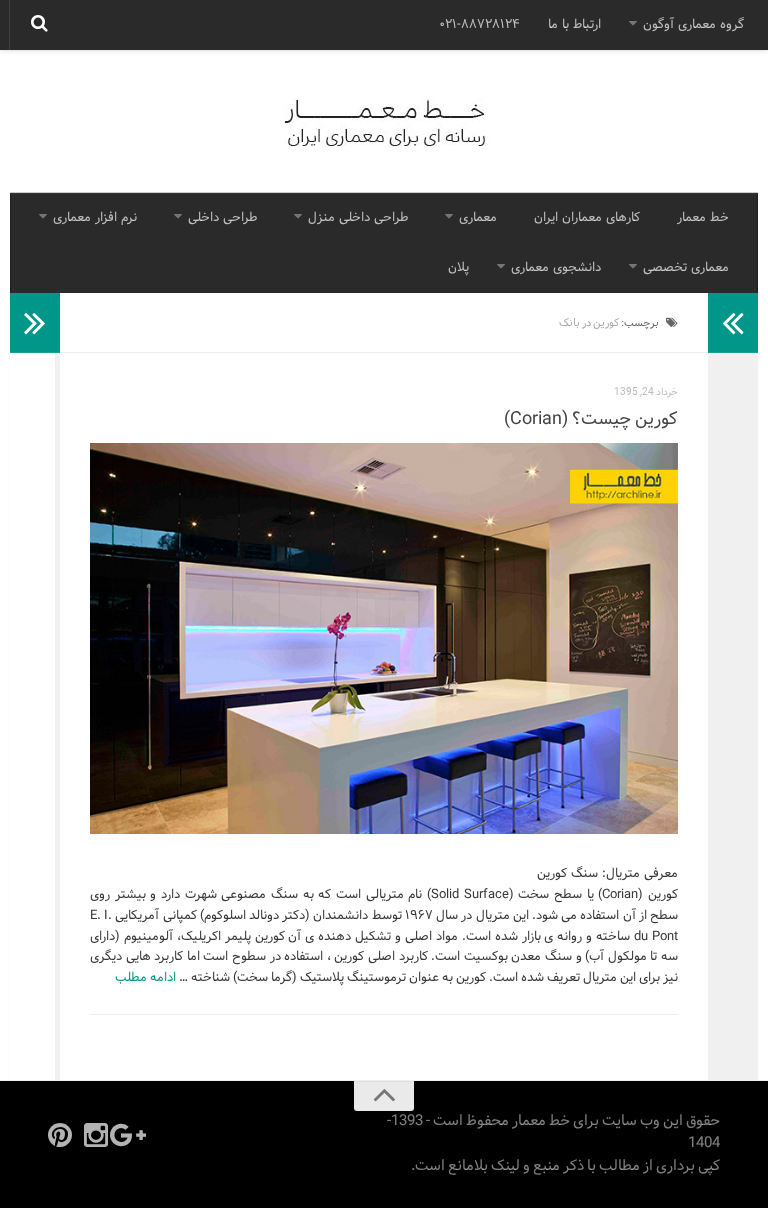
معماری (478, 218)
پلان (458, 268)
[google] (132, 1135)
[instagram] (96, 1135)
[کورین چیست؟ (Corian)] (384, 639)
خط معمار (703, 218)
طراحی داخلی (222, 218)
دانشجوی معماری (556, 268)
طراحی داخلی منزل (358, 218)
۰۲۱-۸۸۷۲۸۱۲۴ (479, 25)
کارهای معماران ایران (587, 218)
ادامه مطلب (145, 978)
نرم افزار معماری (95, 218)
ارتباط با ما (574, 25)
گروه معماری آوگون (693, 25)
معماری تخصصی (686, 268)
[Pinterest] (60, 1135)
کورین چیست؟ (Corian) (591, 419)
